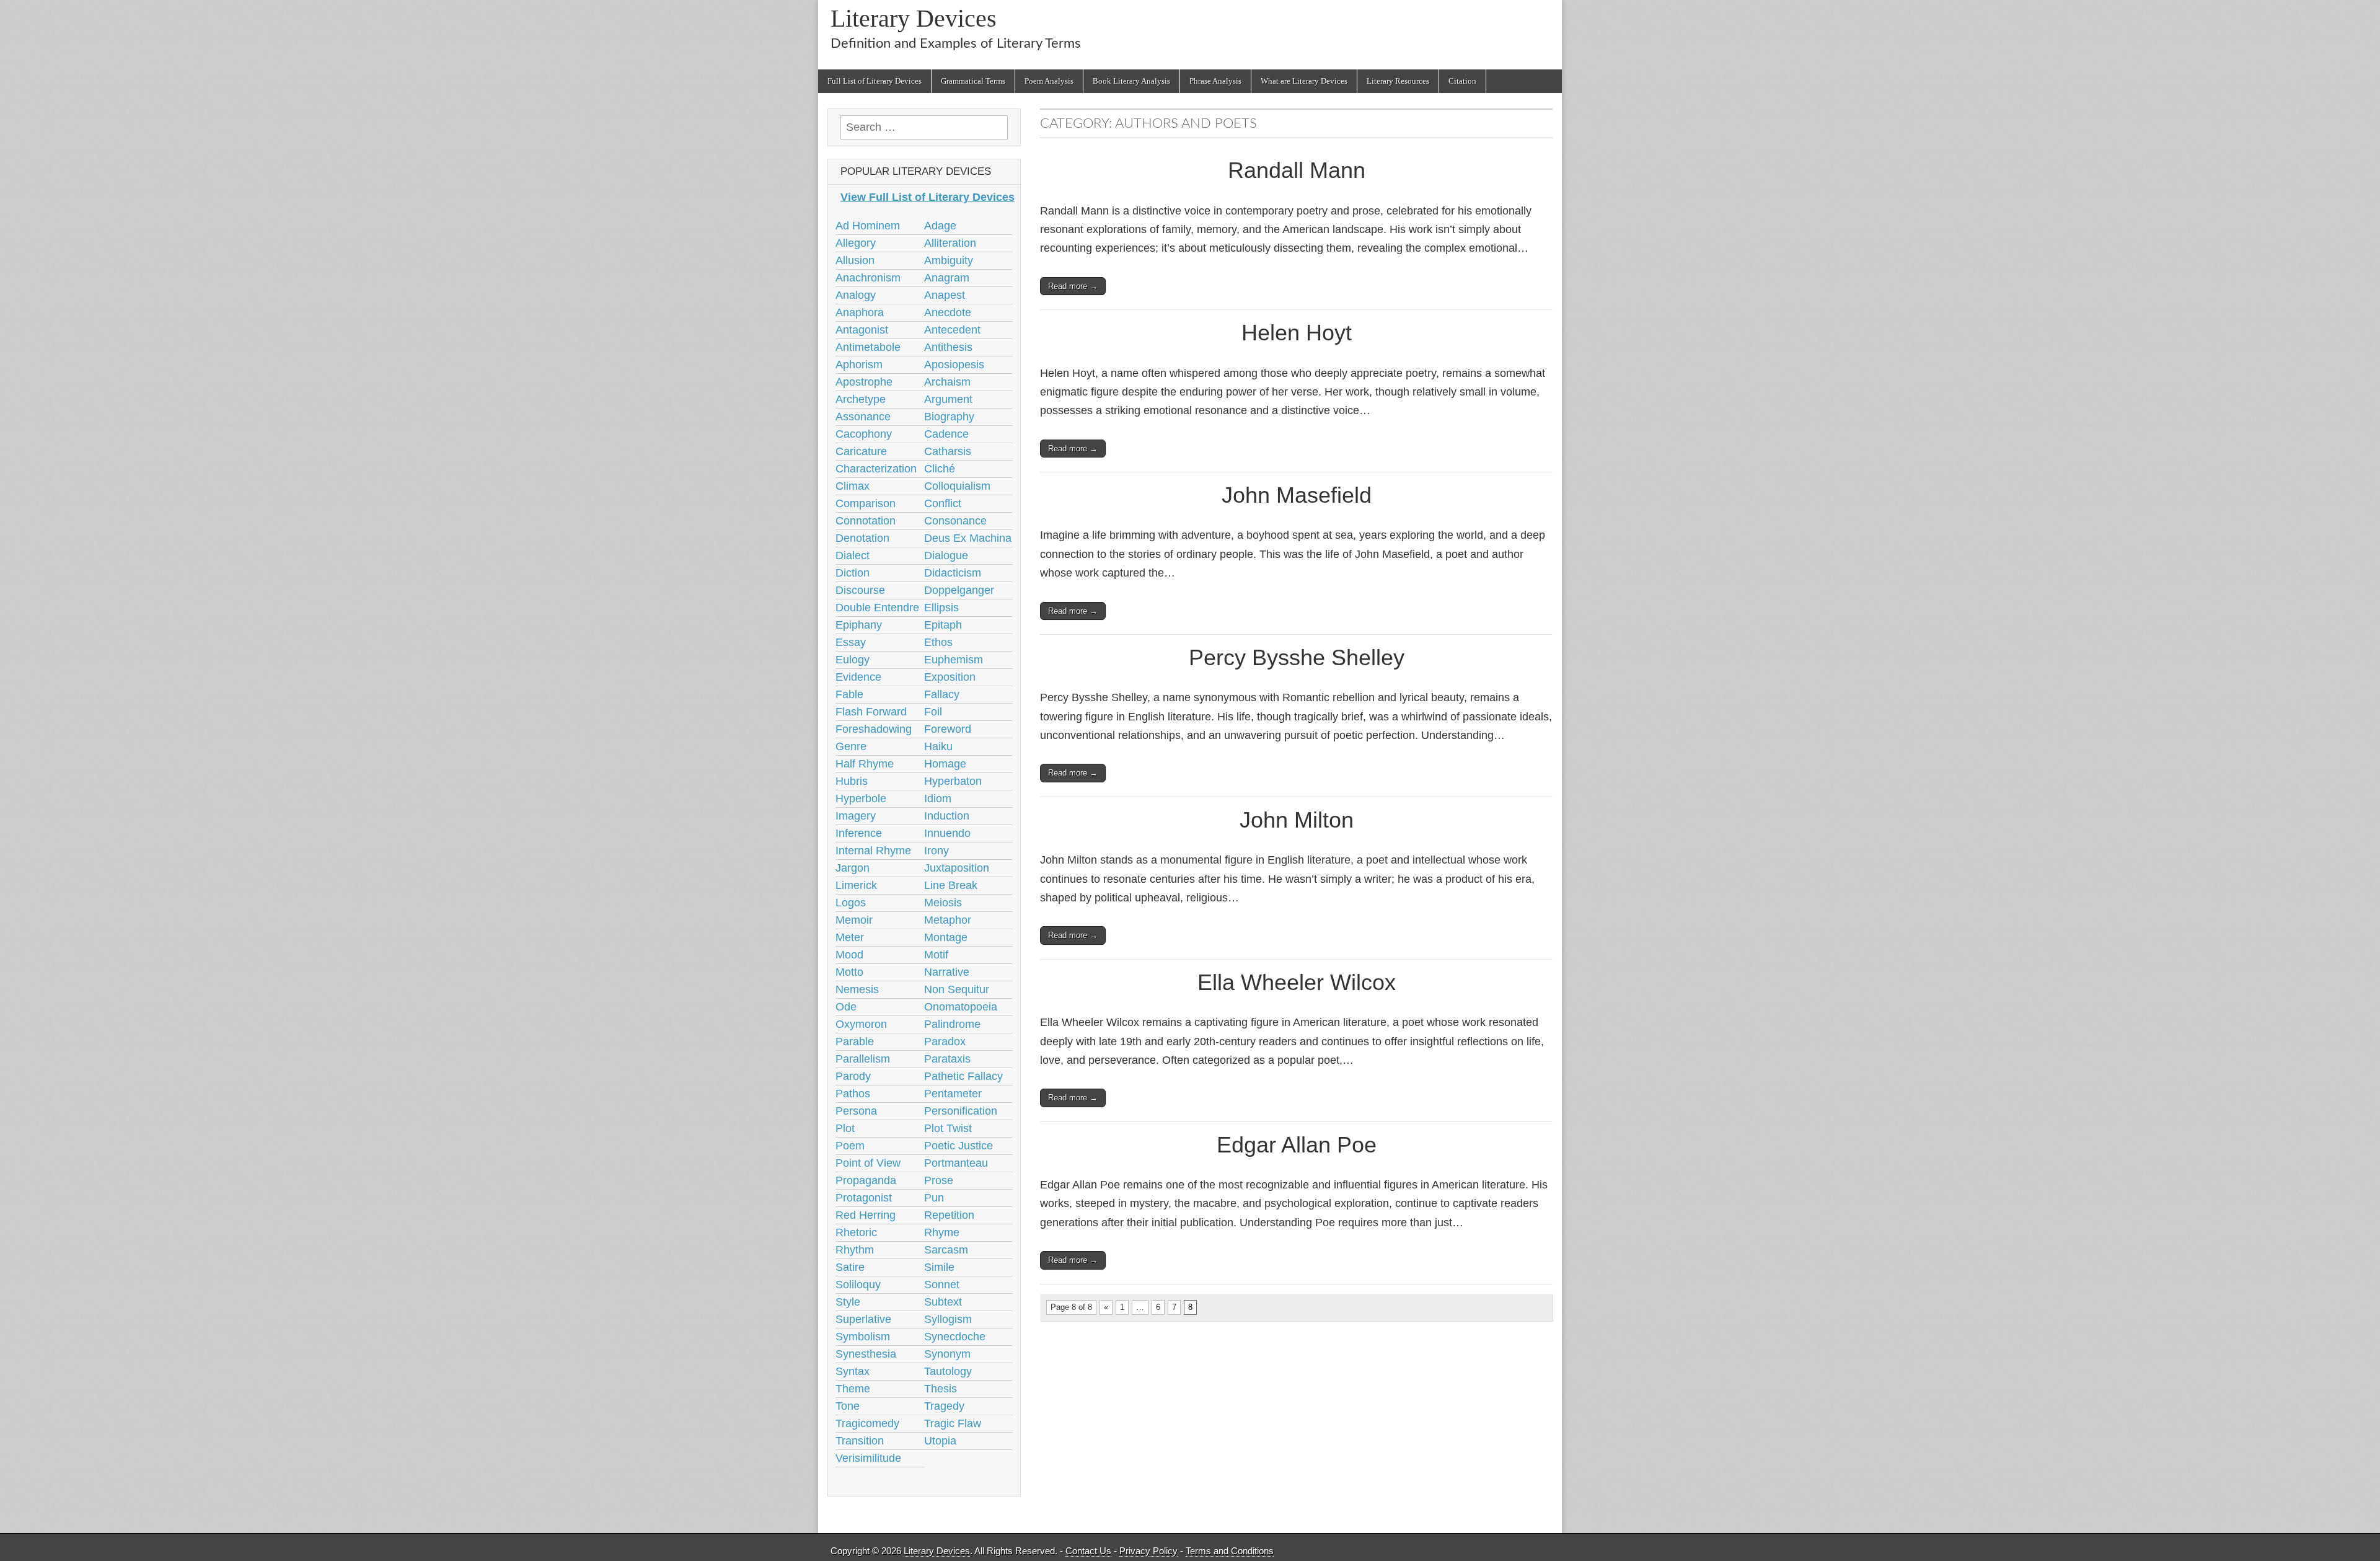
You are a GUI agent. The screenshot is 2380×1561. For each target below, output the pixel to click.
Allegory (856, 243)
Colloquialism (957, 486)
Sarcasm (946, 1250)
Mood (849, 955)
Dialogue (946, 555)
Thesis (941, 1389)
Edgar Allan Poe (1297, 1145)
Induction (947, 816)
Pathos (853, 1094)
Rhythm (855, 1250)
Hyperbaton (953, 781)
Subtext (943, 1302)
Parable (855, 1041)
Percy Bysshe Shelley (1297, 657)
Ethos (938, 642)
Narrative (947, 972)
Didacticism (953, 573)
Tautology (948, 1371)
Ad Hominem (868, 226)
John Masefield (1297, 495)
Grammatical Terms (973, 81)
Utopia (940, 1441)
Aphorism (859, 365)
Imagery (856, 816)
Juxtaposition (957, 868)
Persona (856, 1111)
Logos (851, 903)
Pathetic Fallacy (963, 1076)
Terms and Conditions (1230, 1551)
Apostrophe (864, 382)
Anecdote (948, 312)
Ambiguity (949, 260)
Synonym (947, 1354)
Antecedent (952, 330)
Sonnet (942, 1285)
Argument (948, 399)
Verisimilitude (868, 1458)
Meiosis (943, 903)
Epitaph (943, 625)
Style (848, 1302)
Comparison (866, 503)
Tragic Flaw (953, 1423)
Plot (845, 1128)
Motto (849, 972)
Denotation (862, 538)
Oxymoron (861, 1024)
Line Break (951, 885)
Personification (961, 1111)
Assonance (863, 417)
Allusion (855, 260)
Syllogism (948, 1319)
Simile (939, 1267)
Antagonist (862, 330)
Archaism (947, 382)
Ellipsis (941, 608)
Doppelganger (959, 590)
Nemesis (857, 989)
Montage (946, 937)
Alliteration (950, 243)
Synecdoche (955, 1337)
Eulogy (853, 660)
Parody (853, 1076)
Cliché (940, 469)
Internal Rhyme (873, 851)
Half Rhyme (865, 764)
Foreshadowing (874, 729)
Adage (940, 226)
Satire (850, 1267)
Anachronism (868, 278)
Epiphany (859, 625)
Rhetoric (856, 1232)
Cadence (946, 434)
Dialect (853, 555)
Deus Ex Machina (968, 538)
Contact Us (1088, 1551)
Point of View (868, 1163)
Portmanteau (956, 1163)
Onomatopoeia (961, 1007)
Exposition (950, 677)
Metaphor (948, 920)
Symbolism (863, 1337)
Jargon (853, 868)
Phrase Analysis (1215, 81)
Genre (851, 746)
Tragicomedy (867, 1423)
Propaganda (866, 1180)
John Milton (1297, 820)
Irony (937, 851)
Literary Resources (1398, 81)
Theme (853, 1389)
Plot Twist (948, 1128)
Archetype (861, 399)
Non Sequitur (957, 989)
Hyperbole (861, 798)
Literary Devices (914, 18)
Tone (848, 1406)
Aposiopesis (954, 365)
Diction (853, 573)
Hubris (852, 781)
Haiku (938, 746)
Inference (859, 833)
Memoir (854, 920)
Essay (851, 642)
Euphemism (954, 660)
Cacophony (864, 434)
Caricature (861, 451)
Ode (846, 1007)
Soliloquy (858, 1285)
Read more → (1073, 286)
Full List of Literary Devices (875, 81)
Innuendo (947, 833)
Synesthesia (866, 1354)
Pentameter (953, 1094)
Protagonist (864, 1198)
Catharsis (948, 451)
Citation (1462, 81)
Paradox (945, 1041)
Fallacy (942, 694)
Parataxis (947, 1059)
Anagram (947, 278)
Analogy (856, 295)
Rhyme (942, 1232)
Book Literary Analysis (1131, 81)
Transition (860, 1441)
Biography (949, 417)
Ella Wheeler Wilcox (1297, 982)
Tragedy (944, 1406)
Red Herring (866, 1215)
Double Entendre (877, 608)
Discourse (860, 590)
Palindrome (952, 1024)
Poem (850, 1146)
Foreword (948, 729)
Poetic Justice (959, 1146)
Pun (934, 1198)
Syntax (853, 1371)
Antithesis (948, 347)
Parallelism (863, 1059)
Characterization (876, 469)
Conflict (943, 503)
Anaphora (860, 312)
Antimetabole (868, 347)
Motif (936, 955)
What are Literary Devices (1304, 81)
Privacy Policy (1148, 1551)
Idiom (938, 798)
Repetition (949, 1215)
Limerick (856, 885)
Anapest (945, 295)
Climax (853, 486)
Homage (945, 764)
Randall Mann (1297, 170)
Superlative (863, 1319)
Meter (850, 937)
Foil (933, 712)
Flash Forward (871, 712)
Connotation (866, 521)
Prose (939, 1180)
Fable (849, 694)
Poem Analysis (1049, 81)
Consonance (955, 521)
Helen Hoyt (1297, 333)
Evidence (858, 677)
